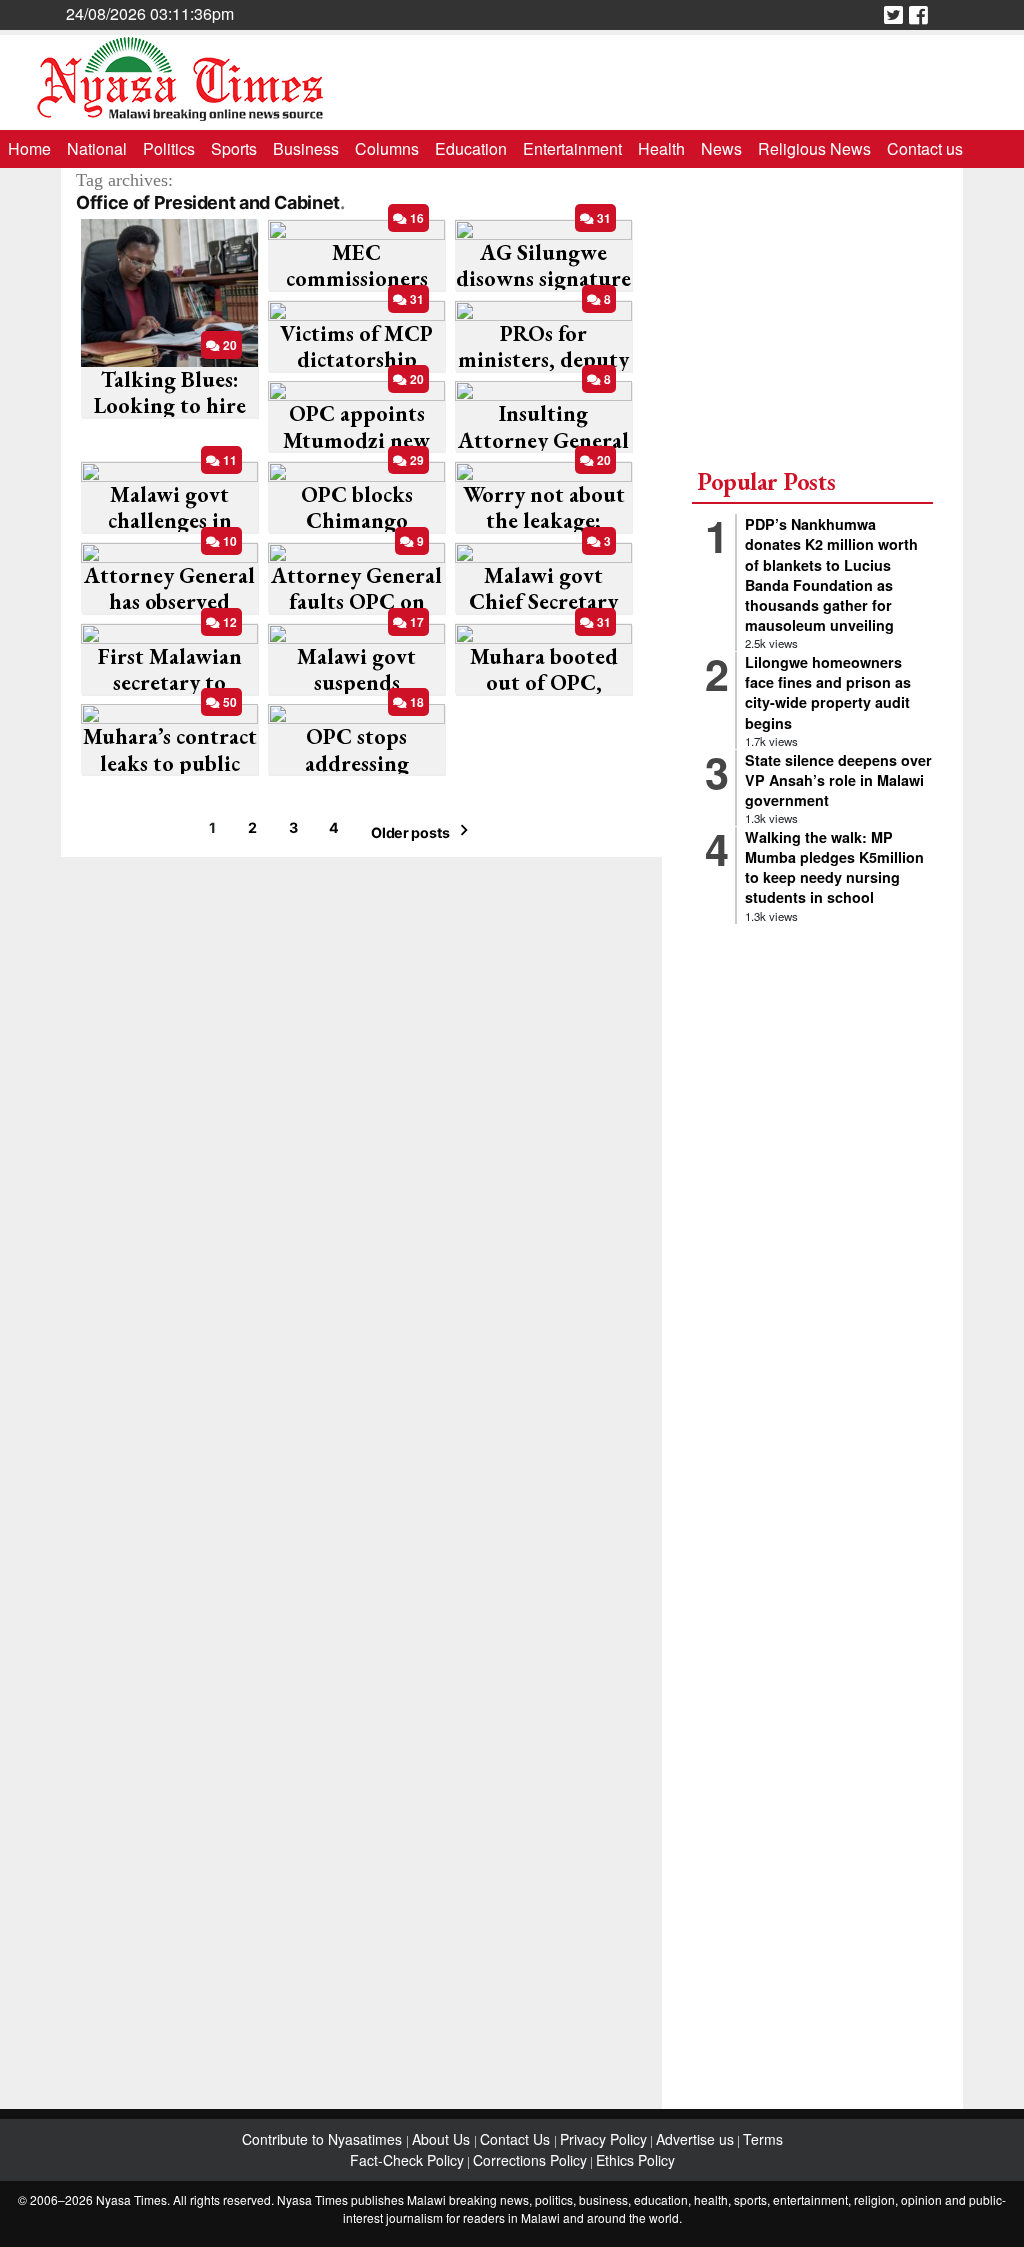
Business (306, 148)
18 (415, 702)
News (721, 148)
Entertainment (572, 148)
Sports (234, 148)
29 (415, 460)
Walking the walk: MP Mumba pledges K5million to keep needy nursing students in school (834, 867)
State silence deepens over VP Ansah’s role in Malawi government (838, 780)
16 (415, 218)
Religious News (814, 148)
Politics (169, 148)
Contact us (925, 148)
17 (415, 622)
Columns (387, 148)
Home (29, 148)
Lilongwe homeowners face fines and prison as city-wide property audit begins (828, 692)
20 (228, 345)
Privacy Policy (603, 2139)
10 (228, 541)
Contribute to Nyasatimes (324, 2139)
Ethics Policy (635, 2160)
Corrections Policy (530, 2160)
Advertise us (695, 2139)
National (97, 148)
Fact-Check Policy (407, 2160)
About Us (443, 2139)
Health (661, 148)
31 (602, 218)
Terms (763, 2139)
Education (471, 148)
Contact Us (517, 2139)
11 (228, 460)
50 (228, 702)
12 (228, 622)
